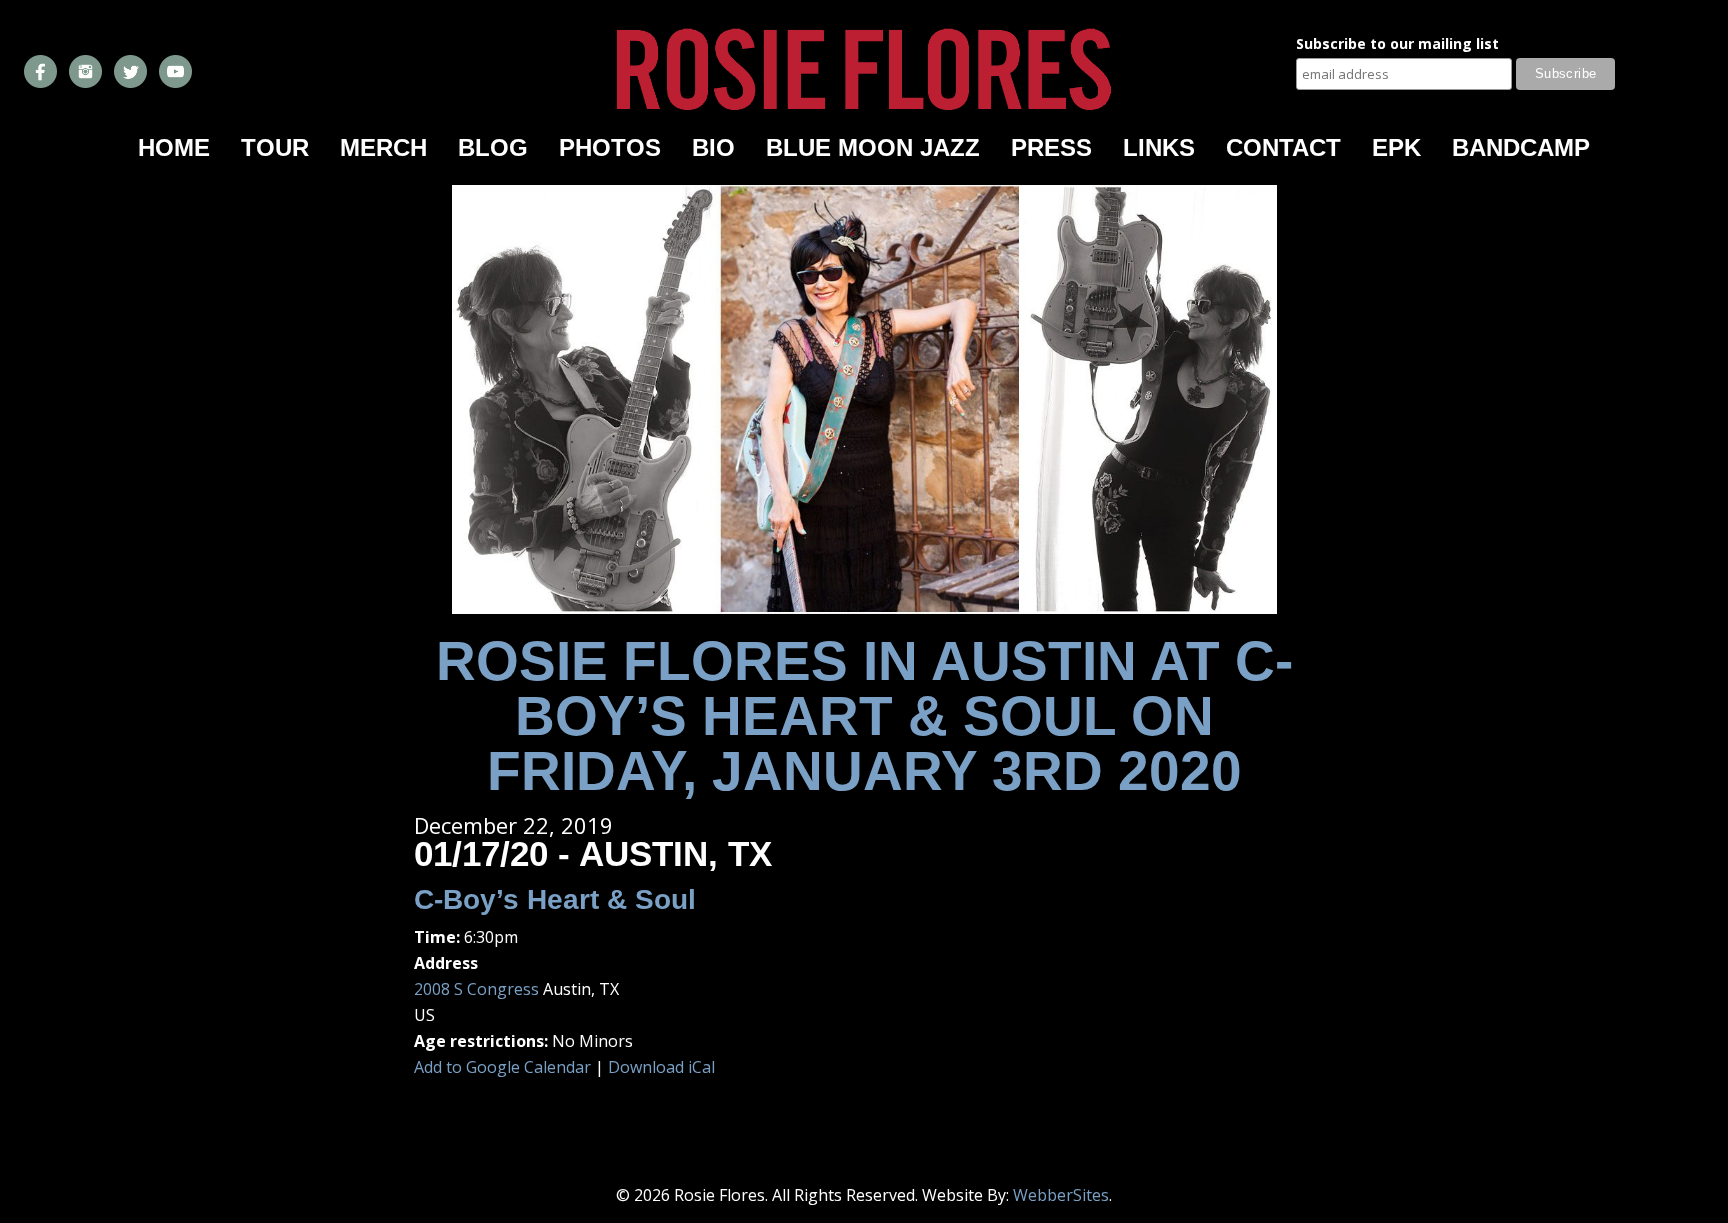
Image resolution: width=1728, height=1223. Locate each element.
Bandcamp (1521, 147)
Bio (713, 147)
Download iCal (661, 1067)
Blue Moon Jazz (873, 147)
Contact (1283, 147)
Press (1051, 147)
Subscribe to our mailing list (1397, 45)
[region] (864, 399)
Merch (383, 147)
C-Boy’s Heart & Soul (555, 899)
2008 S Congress (476, 989)
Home (174, 147)
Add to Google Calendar (502, 1067)
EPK (1396, 147)
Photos (610, 147)
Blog (493, 147)
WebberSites (1061, 1195)
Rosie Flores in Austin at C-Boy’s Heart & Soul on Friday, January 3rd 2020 (864, 716)
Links (1159, 147)
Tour (275, 147)
